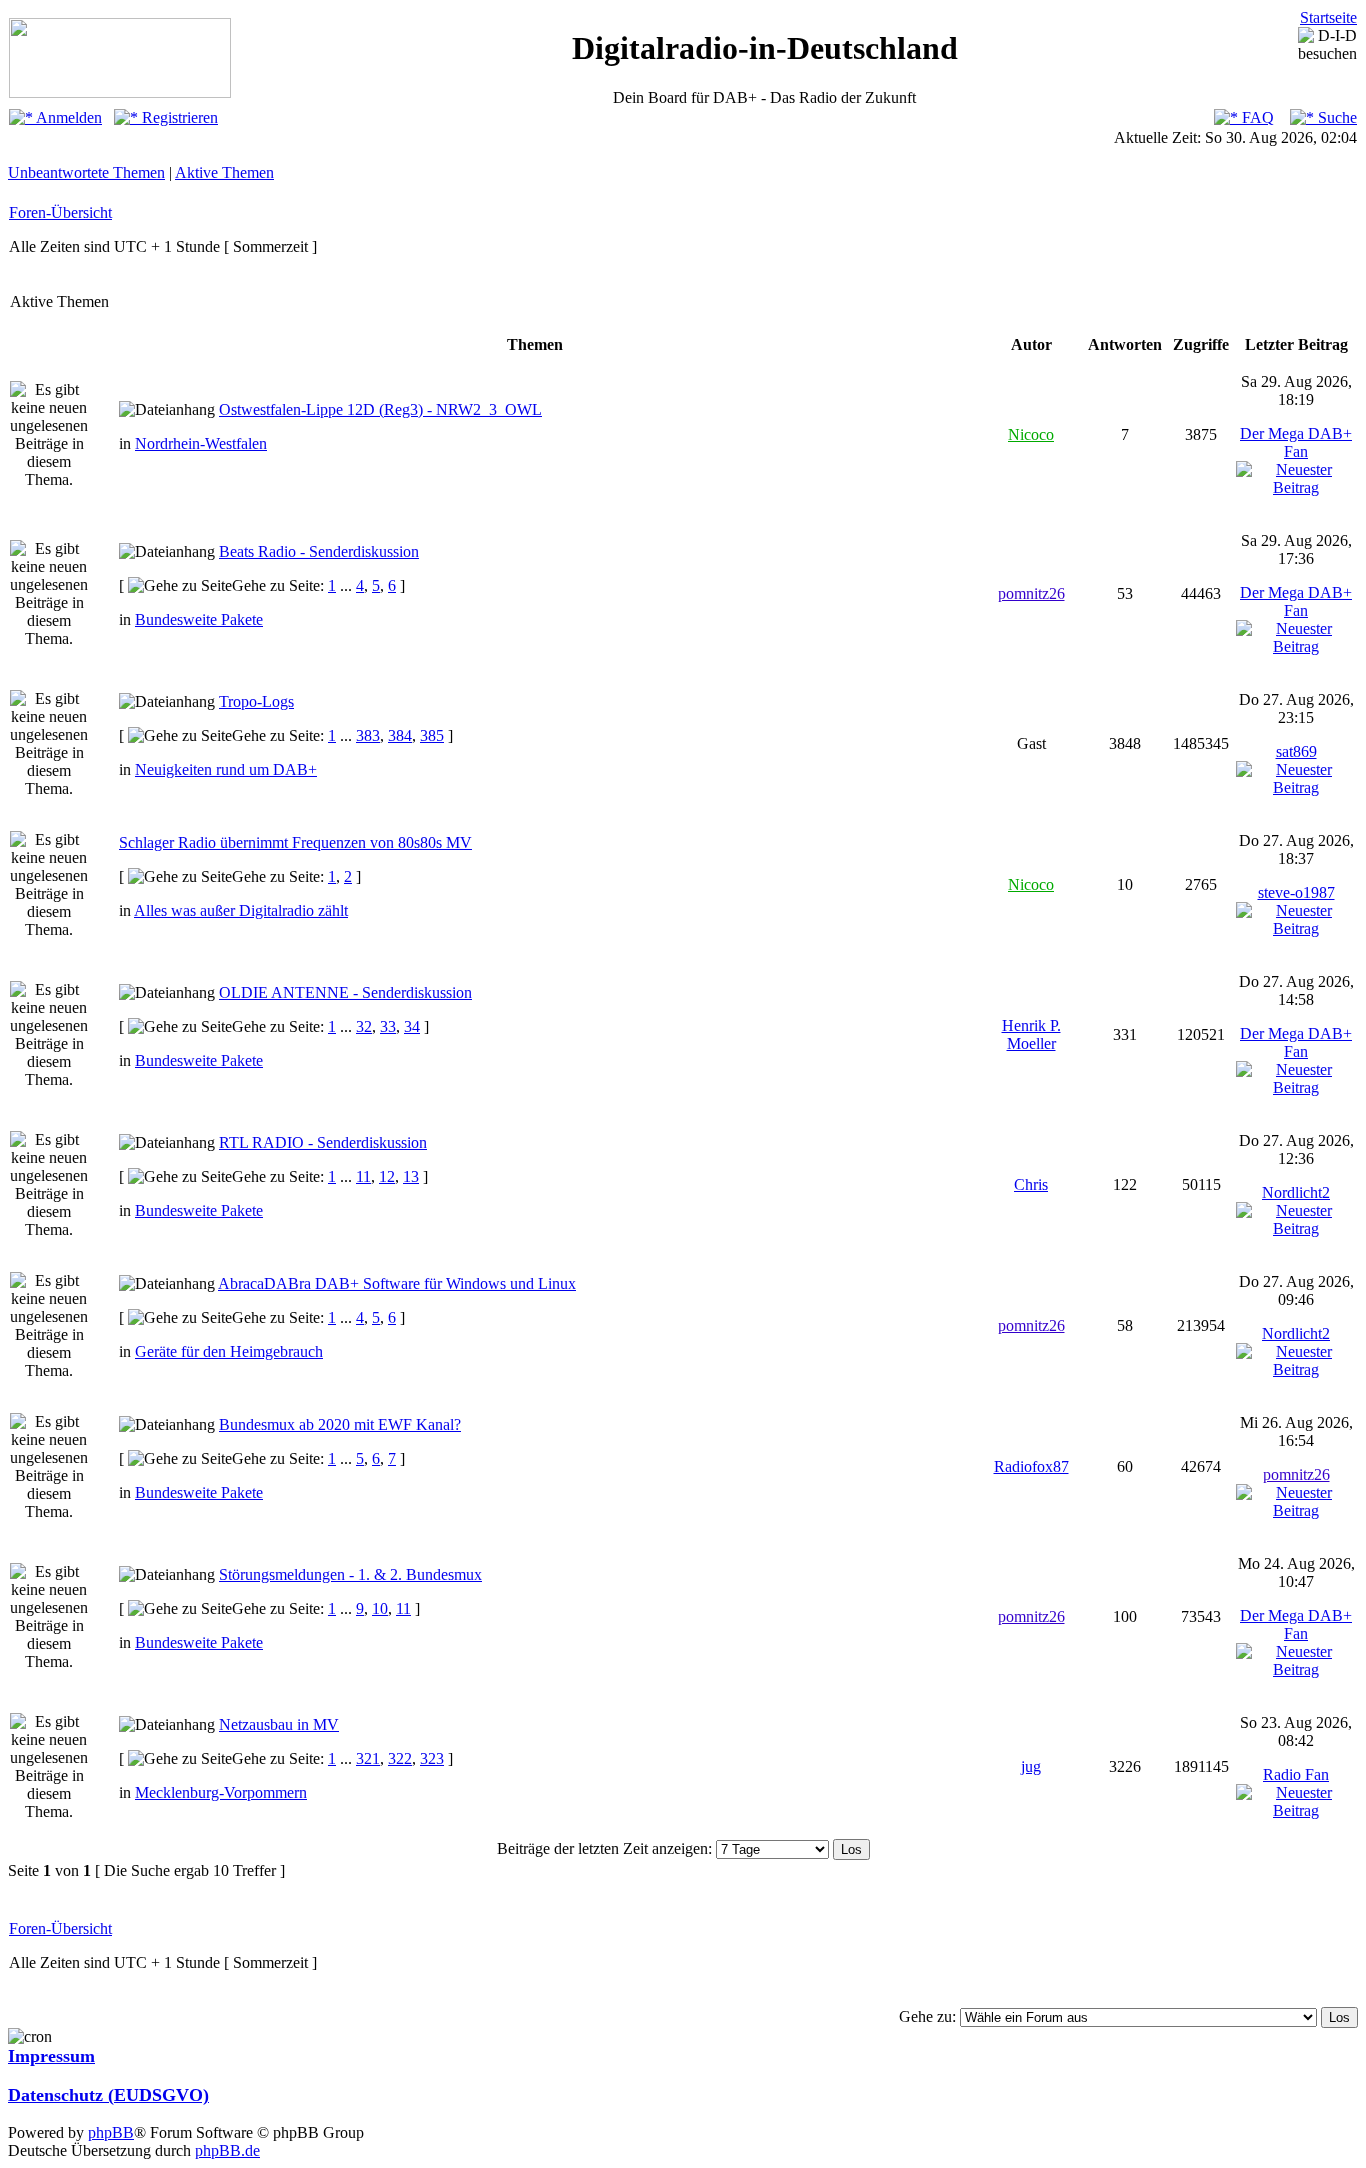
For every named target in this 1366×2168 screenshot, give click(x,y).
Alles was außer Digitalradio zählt (241, 910)
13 (411, 1176)
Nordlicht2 (1296, 1192)
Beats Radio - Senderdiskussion (319, 551)
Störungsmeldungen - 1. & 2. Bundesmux (350, 1574)
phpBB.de (227, 2150)
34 (412, 1026)
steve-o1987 (1296, 892)
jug (1031, 1766)
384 (400, 735)
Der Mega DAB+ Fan (1296, 442)
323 (432, 1758)
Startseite (1328, 17)
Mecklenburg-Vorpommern (221, 1792)
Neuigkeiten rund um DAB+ (226, 769)
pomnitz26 (1031, 593)
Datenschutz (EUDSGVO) (108, 2095)
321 (368, 1758)
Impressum (51, 2056)
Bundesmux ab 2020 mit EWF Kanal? (340, 1424)
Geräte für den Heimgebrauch (229, 1351)
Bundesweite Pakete (199, 619)
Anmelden (67, 117)
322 (400, 1758)
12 (387, 1176)
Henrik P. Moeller (1031, 1034)
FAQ (1256, 117)
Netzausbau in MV (279, 1724)
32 (364, 1026)
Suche (1335, 117)
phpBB (111, 2132)
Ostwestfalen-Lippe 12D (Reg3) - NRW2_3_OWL (380, 409)
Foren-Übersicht (60, 212)
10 (380, 1608)
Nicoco (1031, 434)
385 (432, 735)
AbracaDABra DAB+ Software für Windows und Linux (397, 1283)
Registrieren (178, 117)
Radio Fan (1296, 1774)
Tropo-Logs (256, 701)
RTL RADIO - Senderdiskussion (323, 1142)
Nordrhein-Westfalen (201, 443)
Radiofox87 (1031, 1466)
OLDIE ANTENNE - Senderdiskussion (345, 992)
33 (388, 1026)
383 (368, 735)
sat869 (1296, 751)
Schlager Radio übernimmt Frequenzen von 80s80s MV (295, 842)
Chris (1031, 1184)
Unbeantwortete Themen (86, 172)
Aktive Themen (224, 172)
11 (363, 1176)
